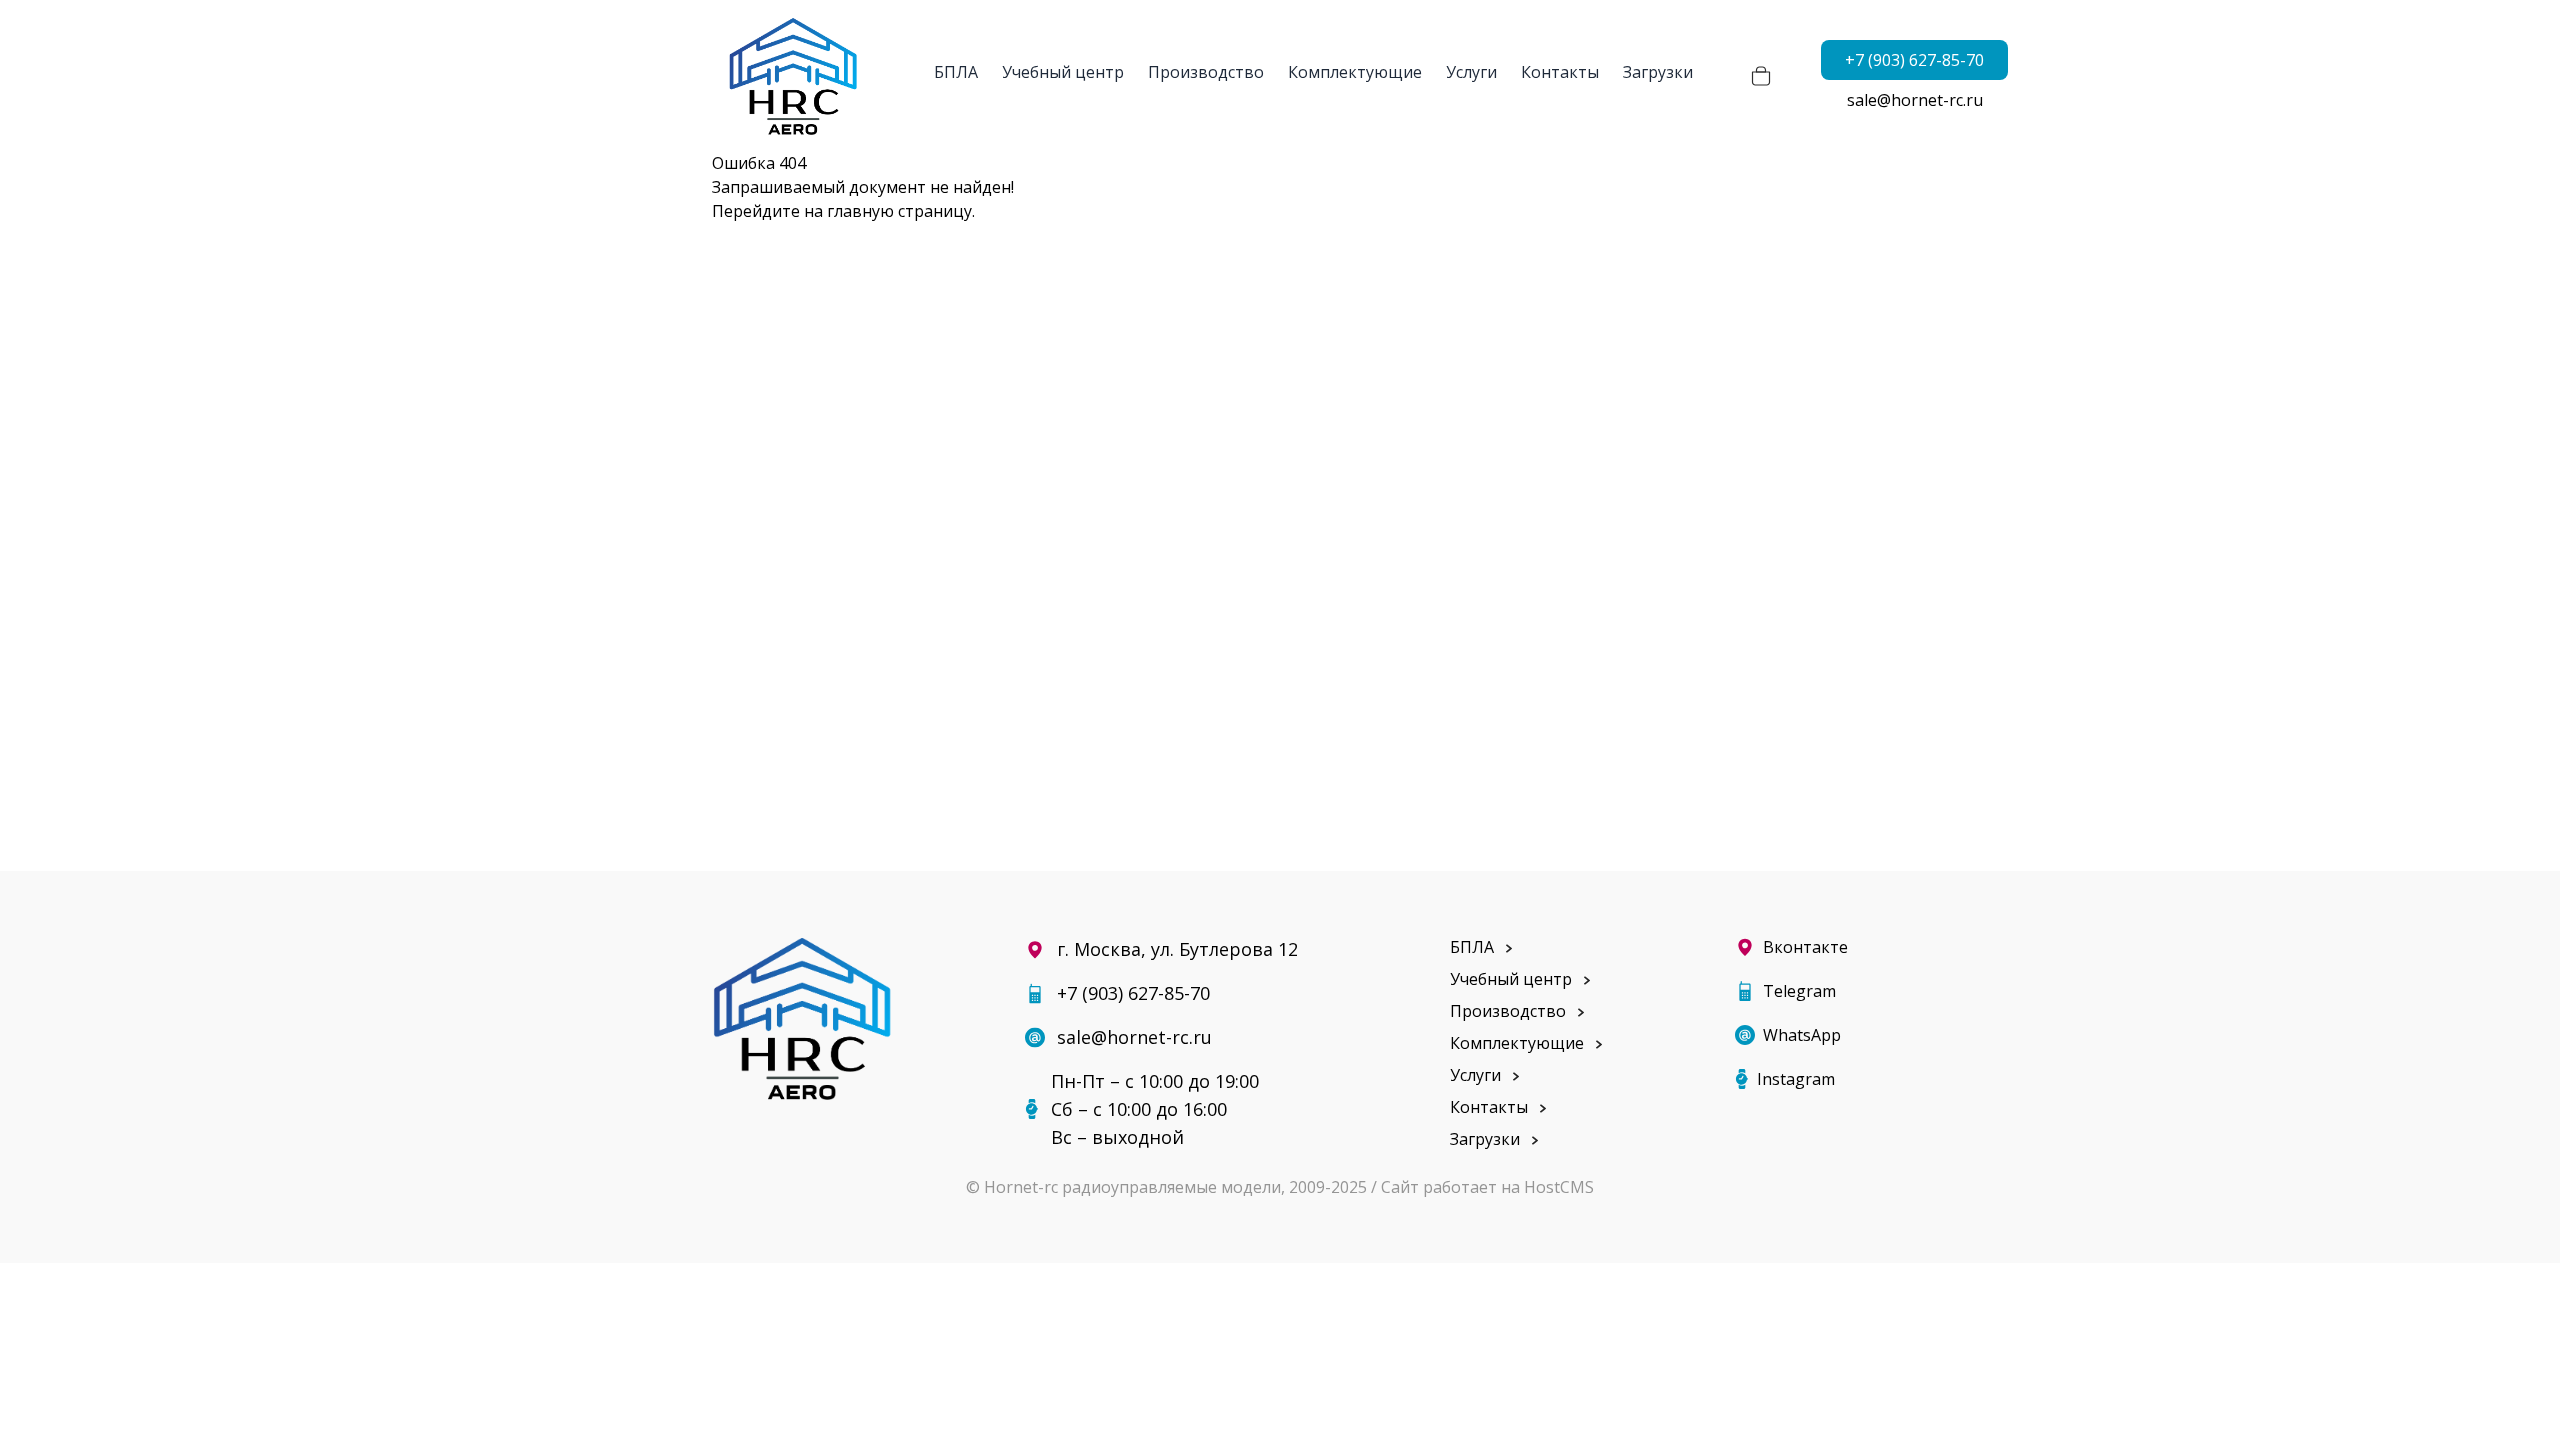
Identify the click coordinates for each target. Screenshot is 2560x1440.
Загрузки (1658, 72)
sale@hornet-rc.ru (1915, 100)
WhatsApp (1802, 1035)
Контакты (1560, 72)
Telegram (1799, 991)
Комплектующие (1355, 72)
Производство (1206, 72)
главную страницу (899, 211)
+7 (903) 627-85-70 (1914, 60)
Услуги (1471, 72)
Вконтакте (1805, 947)
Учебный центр (1063, 72)
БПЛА (956, 72)
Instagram (1796, 1079)
